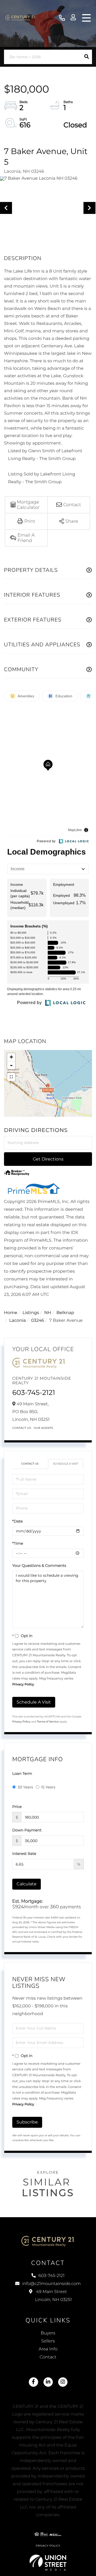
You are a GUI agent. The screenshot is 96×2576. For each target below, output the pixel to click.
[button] (87, 57)
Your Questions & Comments (39, 1566)
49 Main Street (53, 2296)
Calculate (27, 1884)
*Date (17, 1521)
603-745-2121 (62, 18)
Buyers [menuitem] (48, 2333)
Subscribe (27, 2122)
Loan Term (22, 1773)
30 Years (25, 1787)
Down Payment (27, 1830)
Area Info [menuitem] (48, 2349)
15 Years (48, 1787)
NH (48, 1313)
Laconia (18, 1321)
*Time (18, 1543)
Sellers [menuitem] (48, 2341)
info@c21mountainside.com (51, 2284)
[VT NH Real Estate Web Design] (48, 2563)
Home (11, 1313)
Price (17, 1807)
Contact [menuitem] (48, 2357)
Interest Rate (24, 1854)
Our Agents (44, 1428)
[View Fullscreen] (11, 1077)
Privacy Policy (23, 1684)
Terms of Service (48, 1722)
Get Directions (48, 1159)
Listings (31, 1313)
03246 (38, 1321)
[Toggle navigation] (86, 18)
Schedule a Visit (66, 1464)
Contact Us (22, 1428)
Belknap (65, 1313)
